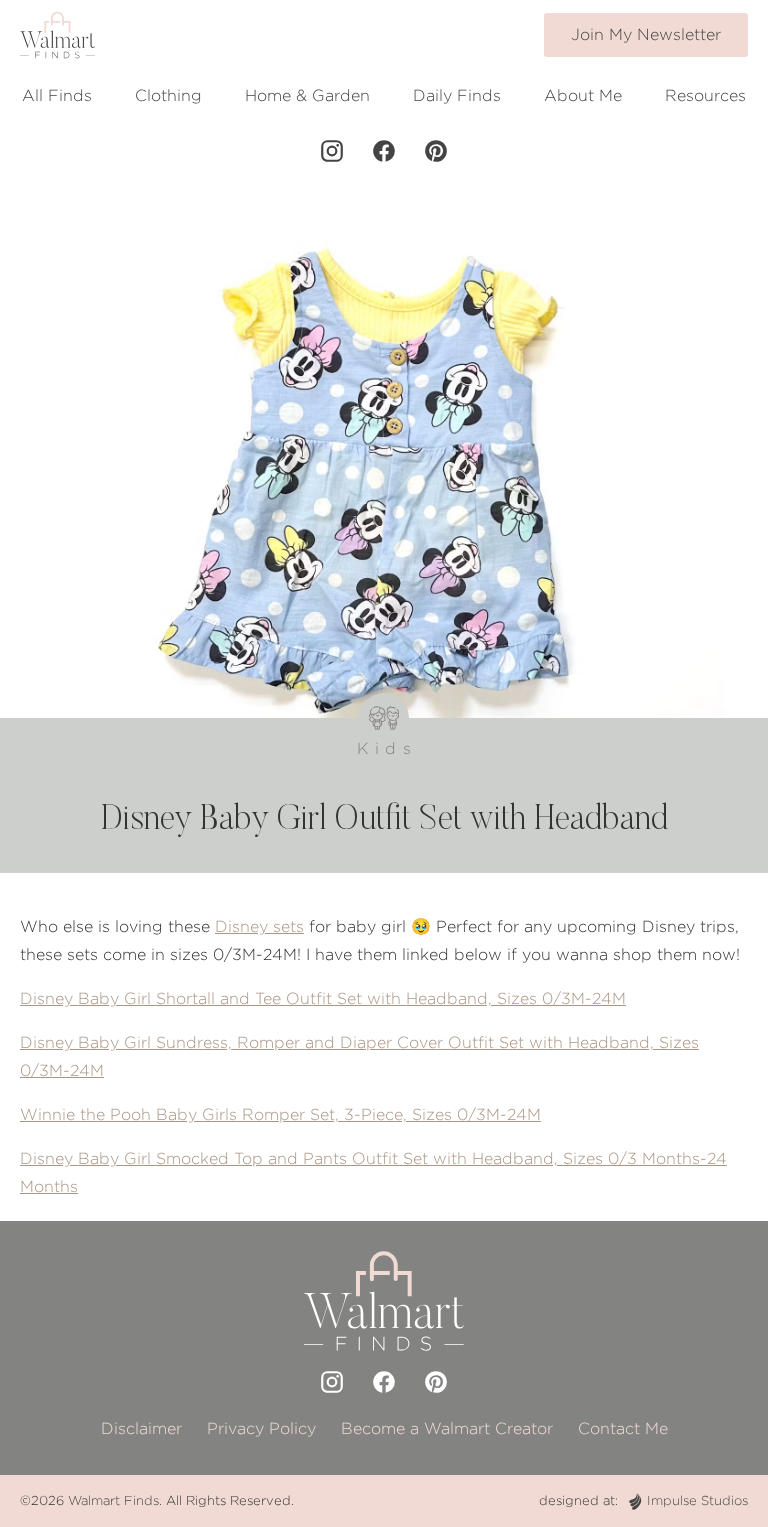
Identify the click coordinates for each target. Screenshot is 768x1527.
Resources (705, 95)
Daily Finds (457, 95)
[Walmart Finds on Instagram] (332, 151)
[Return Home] (57, 35)
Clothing (168, 95)
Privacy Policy (261, 1428)
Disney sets (259, 926)
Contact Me (623, 1428)
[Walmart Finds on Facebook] (384, 151)
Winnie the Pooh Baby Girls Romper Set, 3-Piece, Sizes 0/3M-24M (280, 1114)
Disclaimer (141, 1428)
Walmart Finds (113, 1500)
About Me (583, 95)
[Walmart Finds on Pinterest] (436, 151)
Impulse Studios (697, 1500)
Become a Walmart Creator (447, 1428)
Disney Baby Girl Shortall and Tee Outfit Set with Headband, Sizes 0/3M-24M (323, 998)
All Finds (57, 95)
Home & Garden (307, 95)
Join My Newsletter (646, 34)
